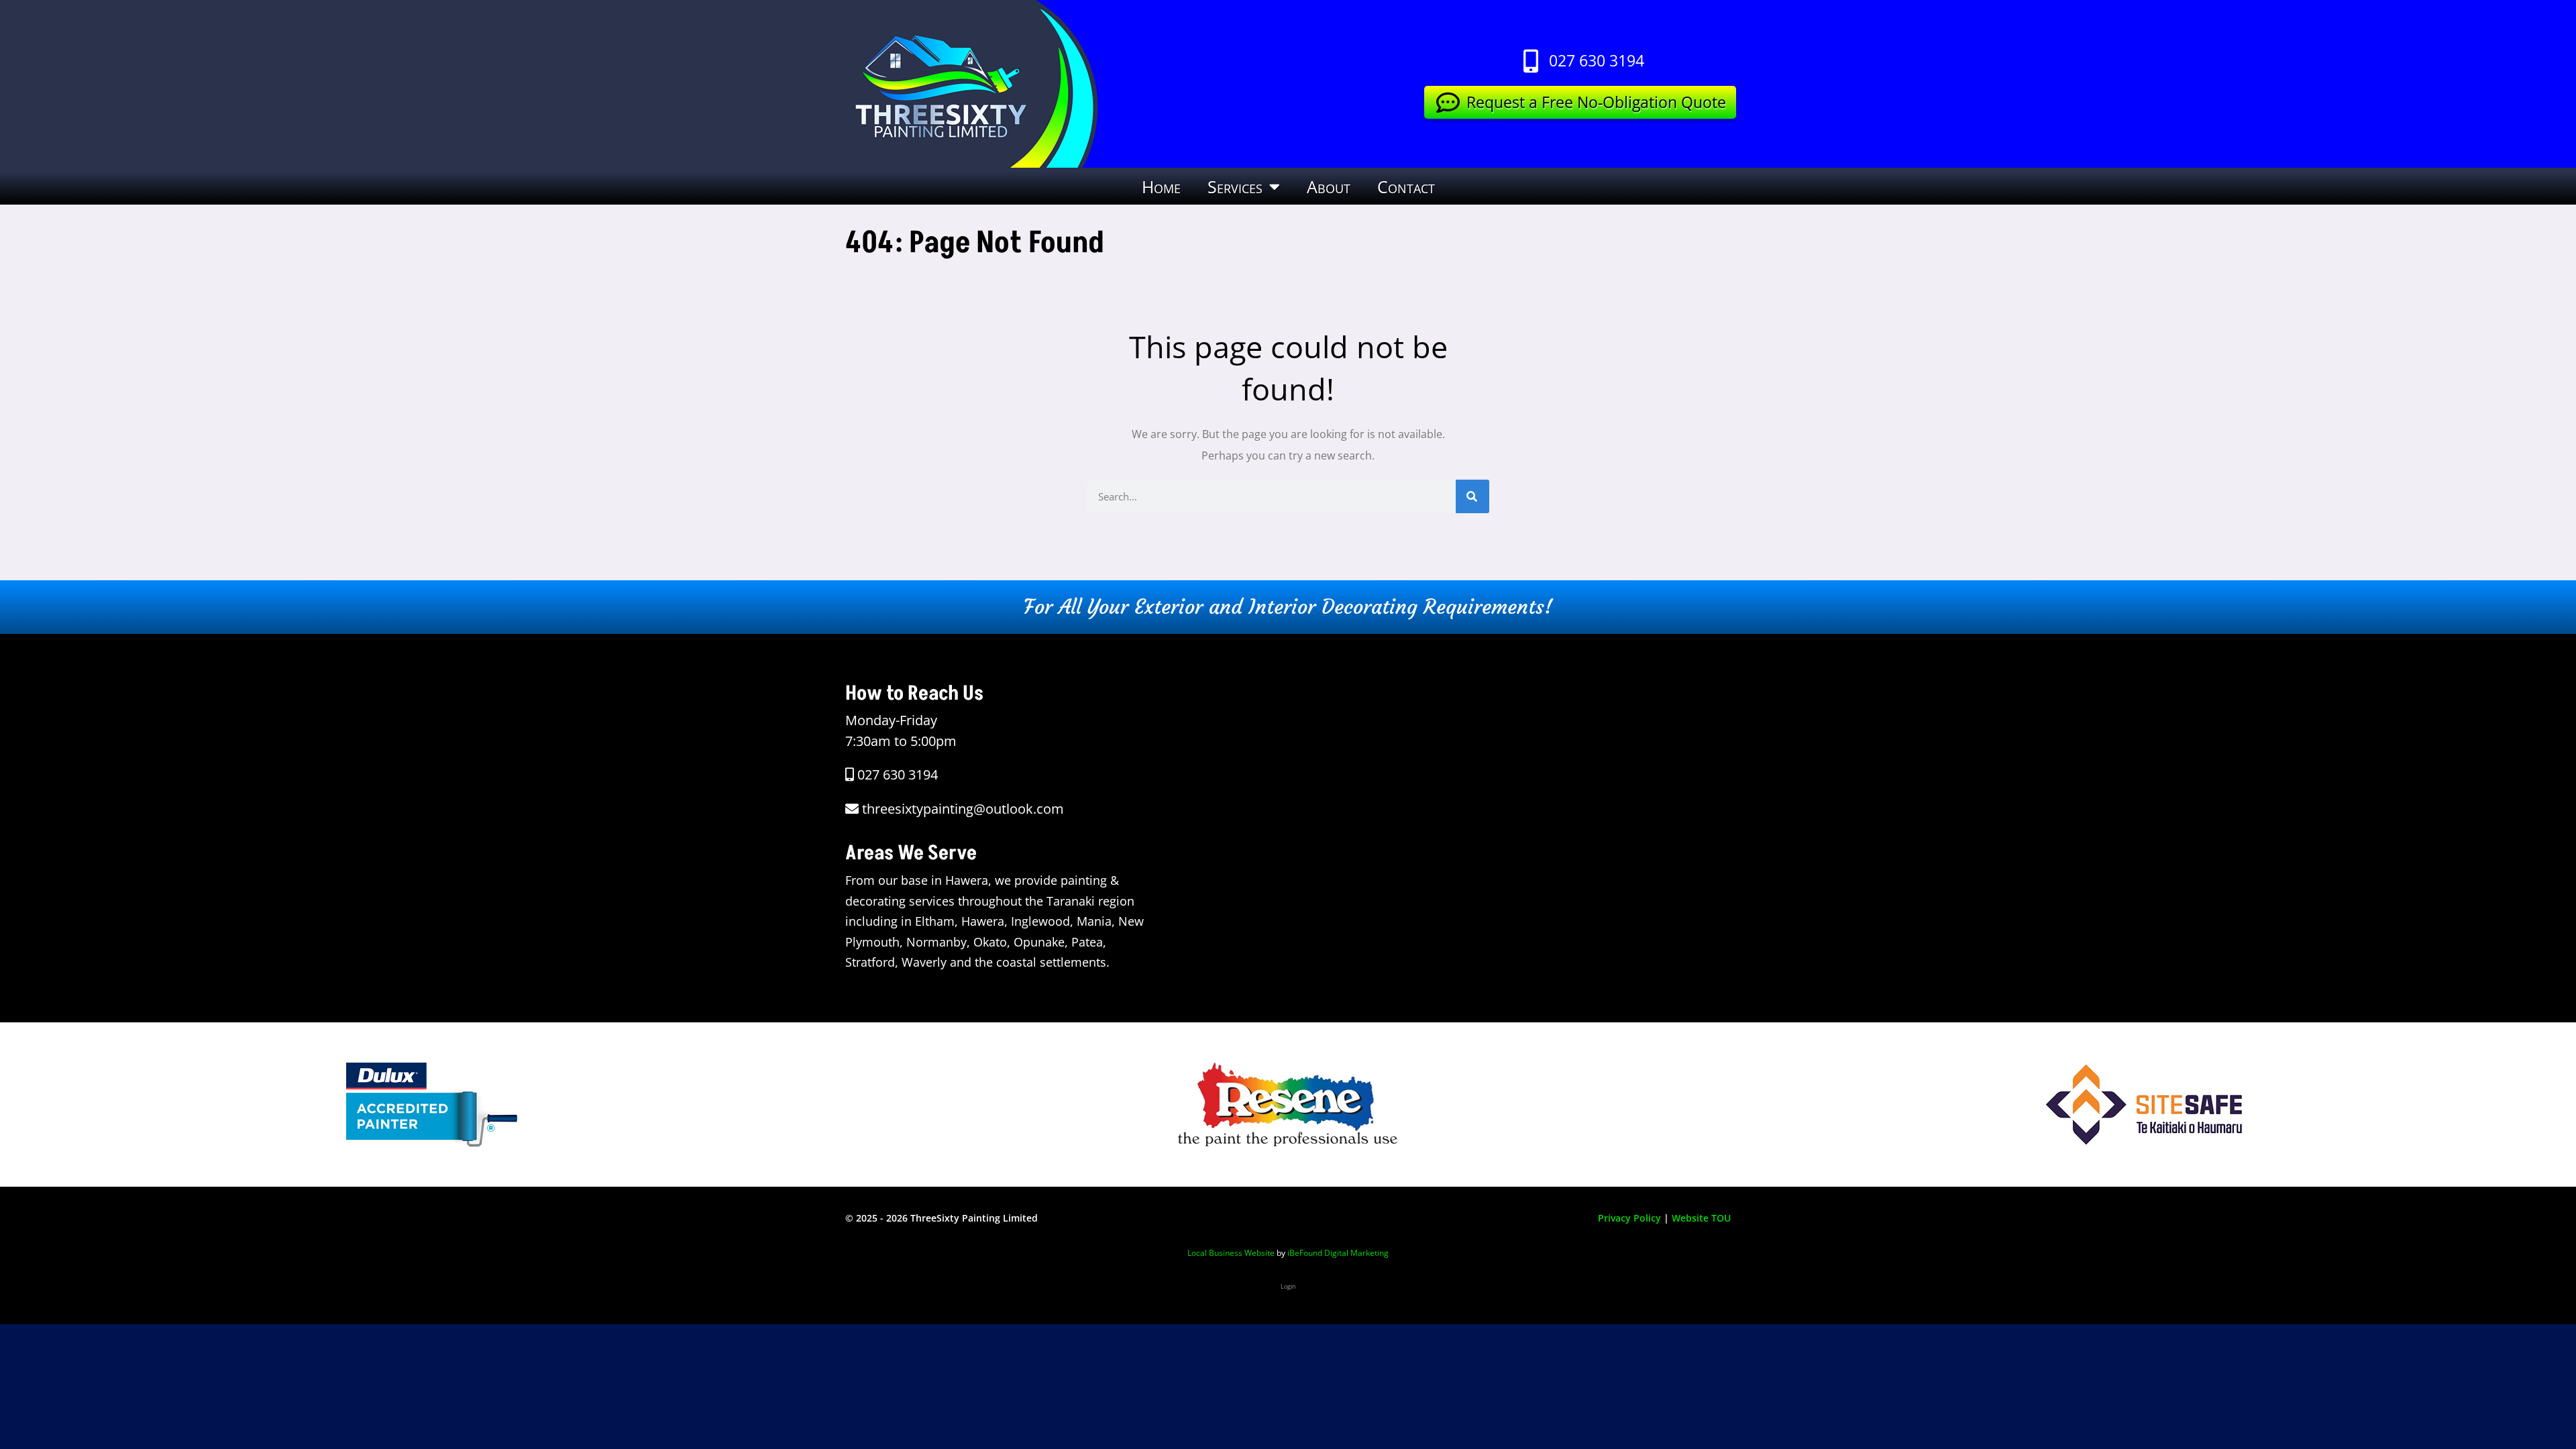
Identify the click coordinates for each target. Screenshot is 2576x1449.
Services (1235, 186)
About (1329, 186)
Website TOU (1701, 1218)
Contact (1406, 186)
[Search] (1472, 496)
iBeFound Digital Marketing (1338, 1253)
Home (1161, 186)
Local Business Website (1231, 1253)
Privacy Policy (1629, 1218)
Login (1288, 1286)
